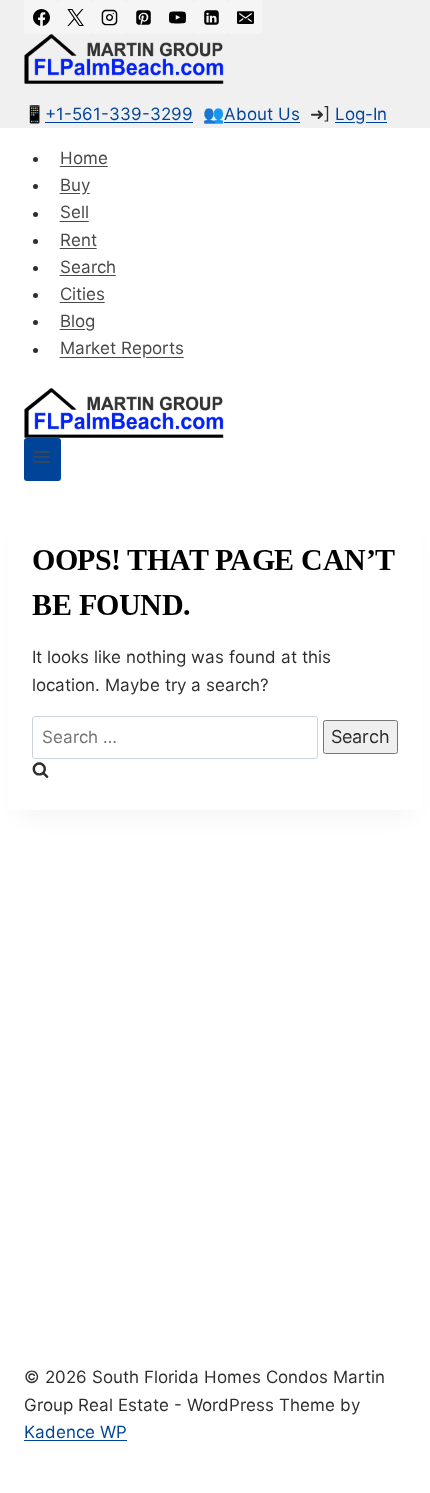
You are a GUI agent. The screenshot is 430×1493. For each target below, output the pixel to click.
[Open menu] (42, 459)
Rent (78, 240)
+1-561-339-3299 (119, 114)
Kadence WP (75, 1432)
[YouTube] (177, 17)
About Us (262, 114)
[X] (75, 17)
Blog (77, 321)
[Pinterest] (143, 17)
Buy (75, 185)
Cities (82, 294)
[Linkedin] (211, 17)
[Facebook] (41, 17)
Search (88, 267)
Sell (74, 213)
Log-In (361, 114)
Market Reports (122, 349)
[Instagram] (109, 17)
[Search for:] (177, 737)
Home (84, 158)
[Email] (245, 17)
